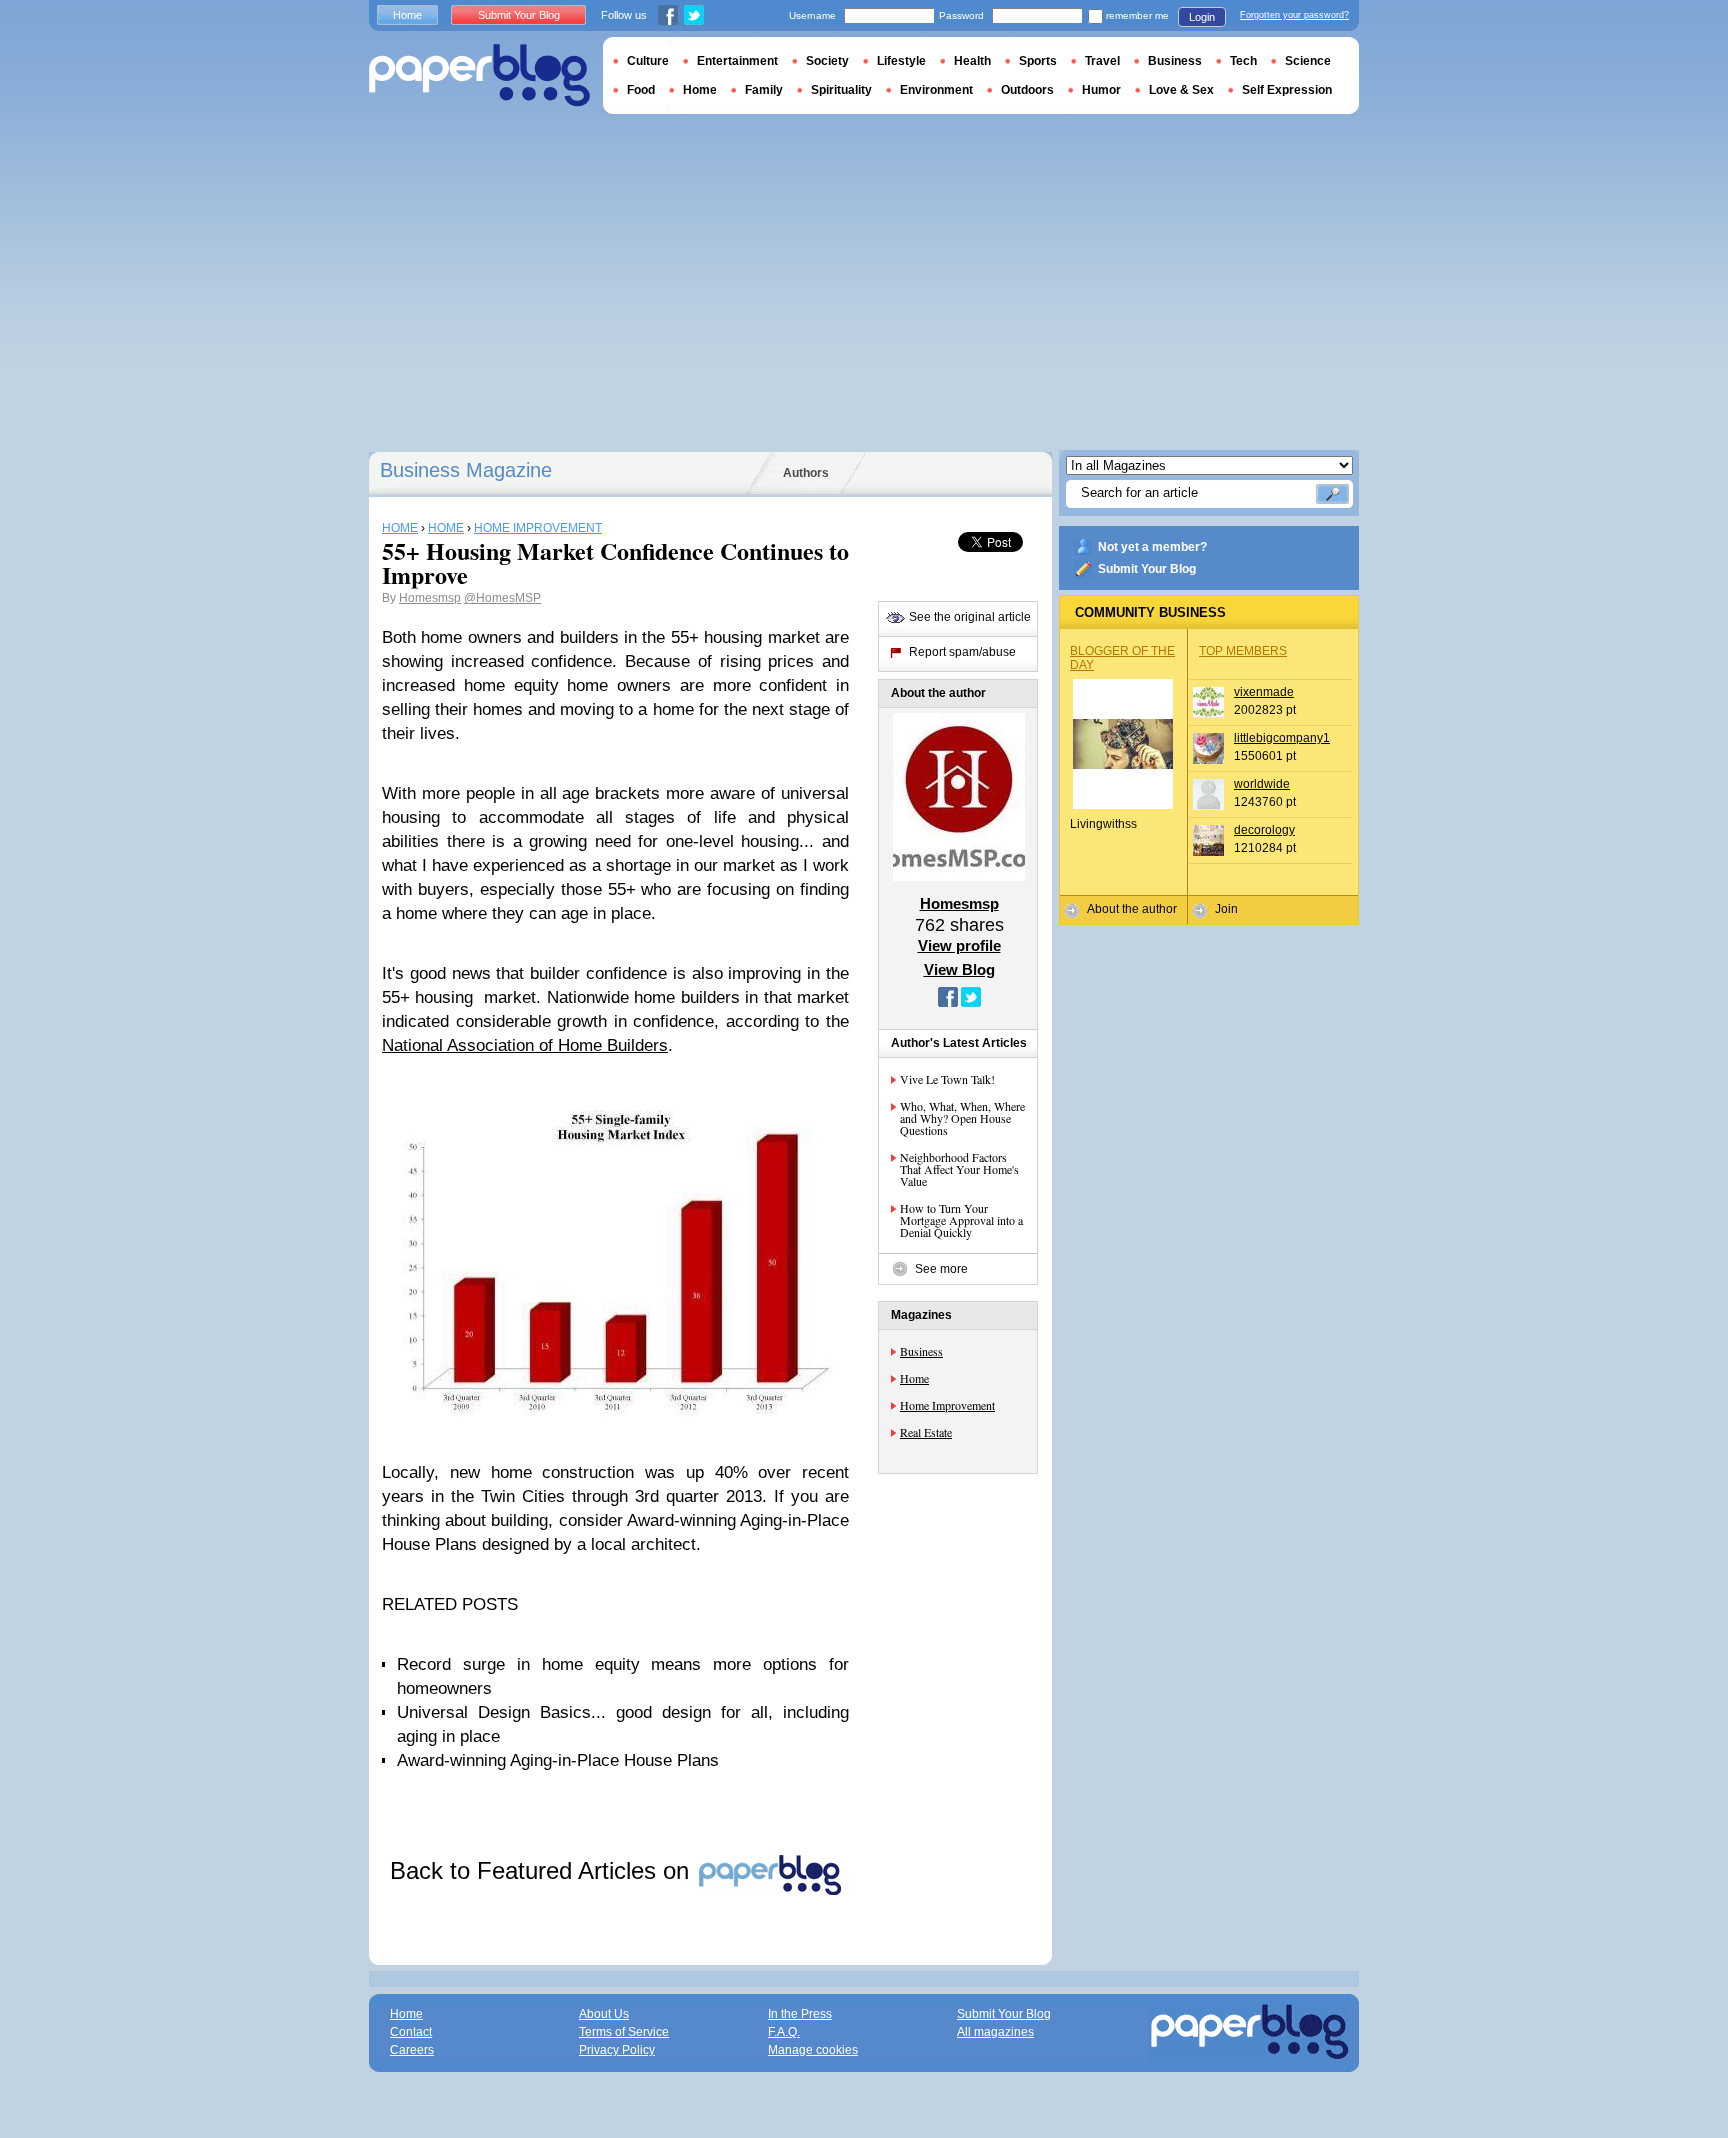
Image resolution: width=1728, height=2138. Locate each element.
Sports (1038, 61)
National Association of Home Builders (525, 1045)
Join (1226, 909)
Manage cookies (813, 2050)
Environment (936, 90)
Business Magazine (466, 470)
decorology (1264, 830)
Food (641, 90)
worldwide (1262, 784)
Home (914, 1378)
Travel (1102, 61)
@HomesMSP (502, 598)
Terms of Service (624, 2032)
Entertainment (737, 61)
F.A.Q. (784, 2032)
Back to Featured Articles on (543, 1870)
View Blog (959, 969)
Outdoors (1027, 90)
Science (1308, 61)
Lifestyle (901, 61)
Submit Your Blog (1147, 569)
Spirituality (841, 90)
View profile (959, 945)
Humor (1101, 90)
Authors (806, 473)
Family (764, 90)
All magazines (995, 2032)
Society (827, 61)
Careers (412, 2050)
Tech (1243, 61)
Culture (648, 61)
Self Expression (1287, 90)
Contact (411, 2032)
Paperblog (479, 75)
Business (921, 1351)
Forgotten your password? (1294, 15)
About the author (1132, 909)
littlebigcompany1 (1282, 738)
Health (972, 61)
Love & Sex (1181, 90)
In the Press (800, 2014)
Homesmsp (430, 598)
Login (1202, 17)
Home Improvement (947, 1405)
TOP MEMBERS (1243, 651)
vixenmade (1264, 692)
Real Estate (926, 1432)
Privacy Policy (617, 2050)
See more (941, 1269)
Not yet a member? (1152, 547)
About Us (604, 2014)
